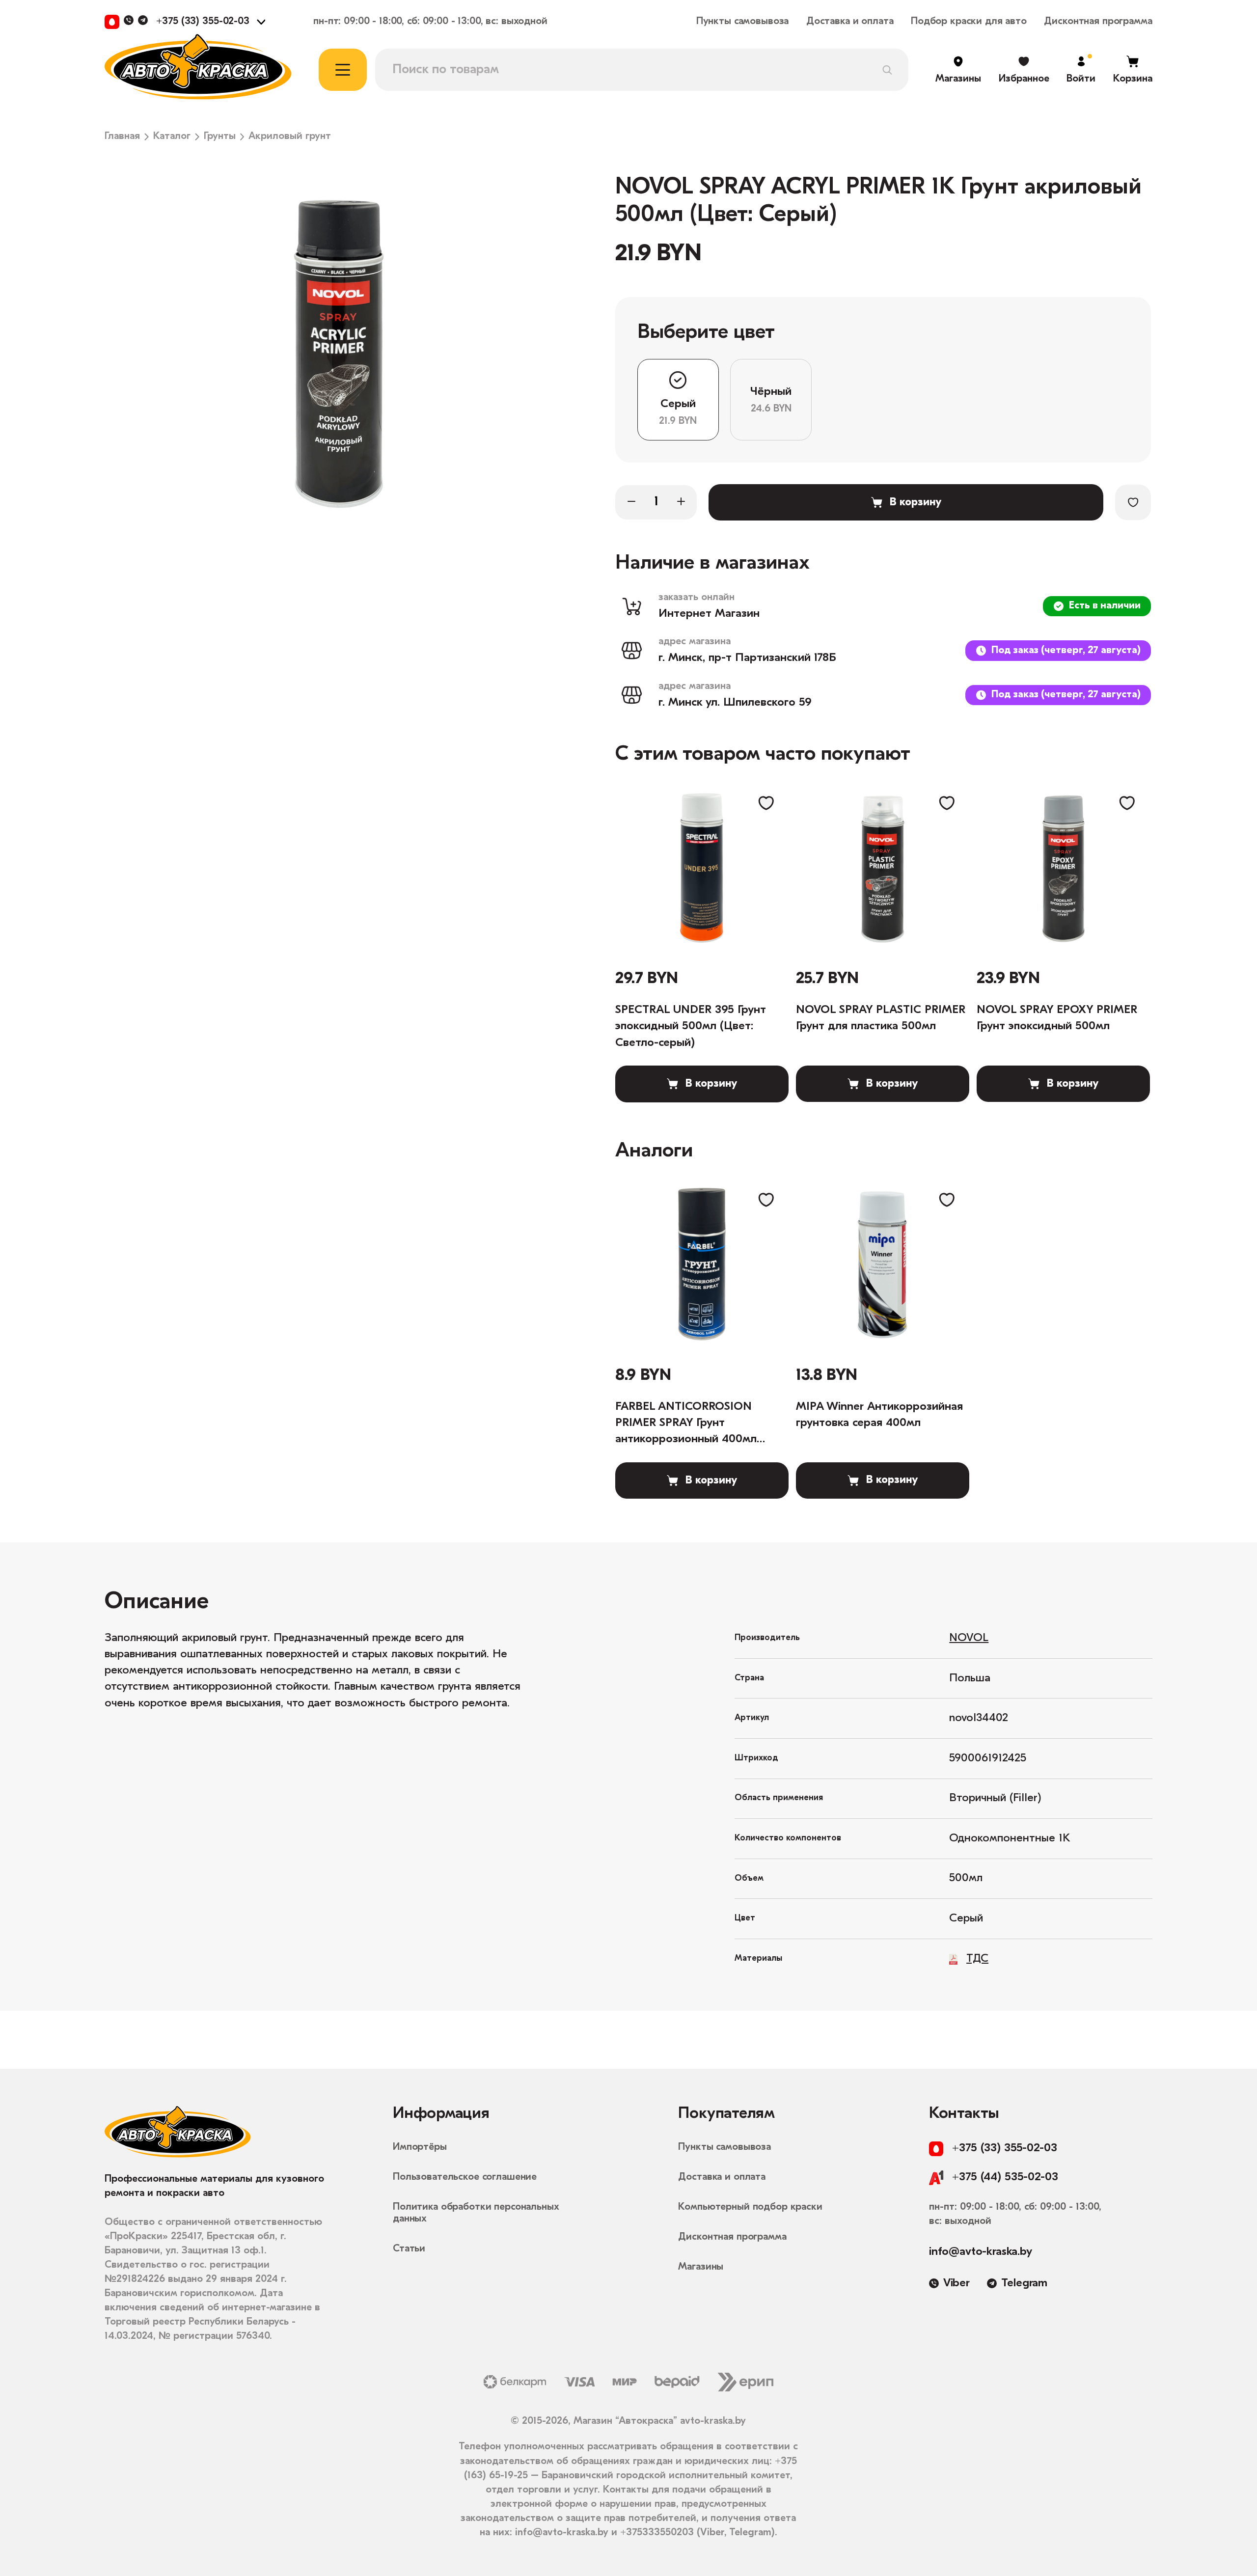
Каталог (172, 137)
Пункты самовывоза (743, 22)
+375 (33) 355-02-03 (203, 22)
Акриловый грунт (290, 137)
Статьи (409, 2249)
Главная (122, 137)
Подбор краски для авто (969, 22)
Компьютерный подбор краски (750, 2207)
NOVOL (969, 1638)
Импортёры (420, 2147)
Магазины (701, 2267)
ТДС (977, 1959)
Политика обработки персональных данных (476, 2213)
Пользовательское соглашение (465, 2177)
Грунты (220, 137)
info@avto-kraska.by (981, 2252)
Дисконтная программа (1098, 22)
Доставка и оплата (850, 22)
